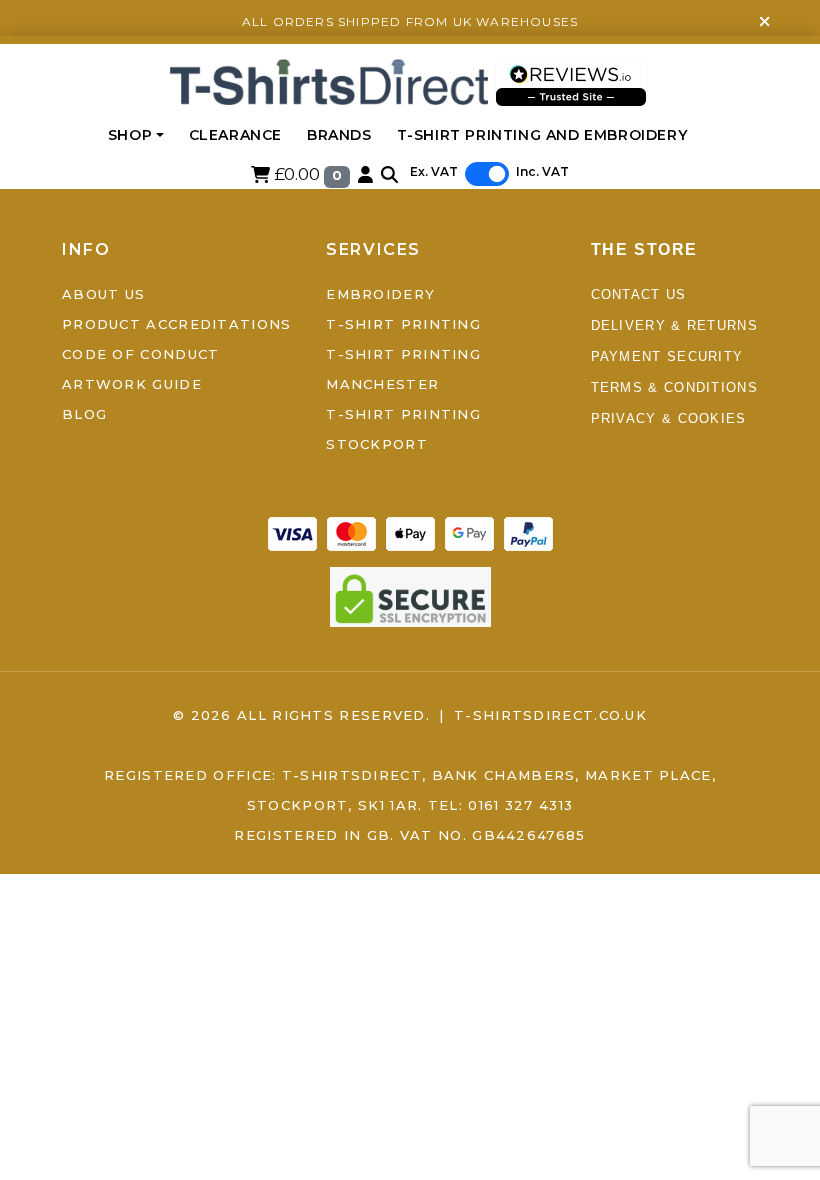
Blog (84, 414)
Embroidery (380, 294)
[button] (389, 174)
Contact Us (639, 294)
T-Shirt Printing (403, 324)
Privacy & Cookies (669, 418)
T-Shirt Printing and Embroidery (542, 135)
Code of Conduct (141, 354)
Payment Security (667, 356)
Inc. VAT (542, 171)
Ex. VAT (434, 171)
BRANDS (339, 135)
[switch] (487, 174)
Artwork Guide (132, 384)
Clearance (235, 135)
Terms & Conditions (674, 387)
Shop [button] (130, 135)
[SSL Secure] (410, 595)
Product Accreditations (177, 324)
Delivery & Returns (674, 325)
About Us (103, 294)
